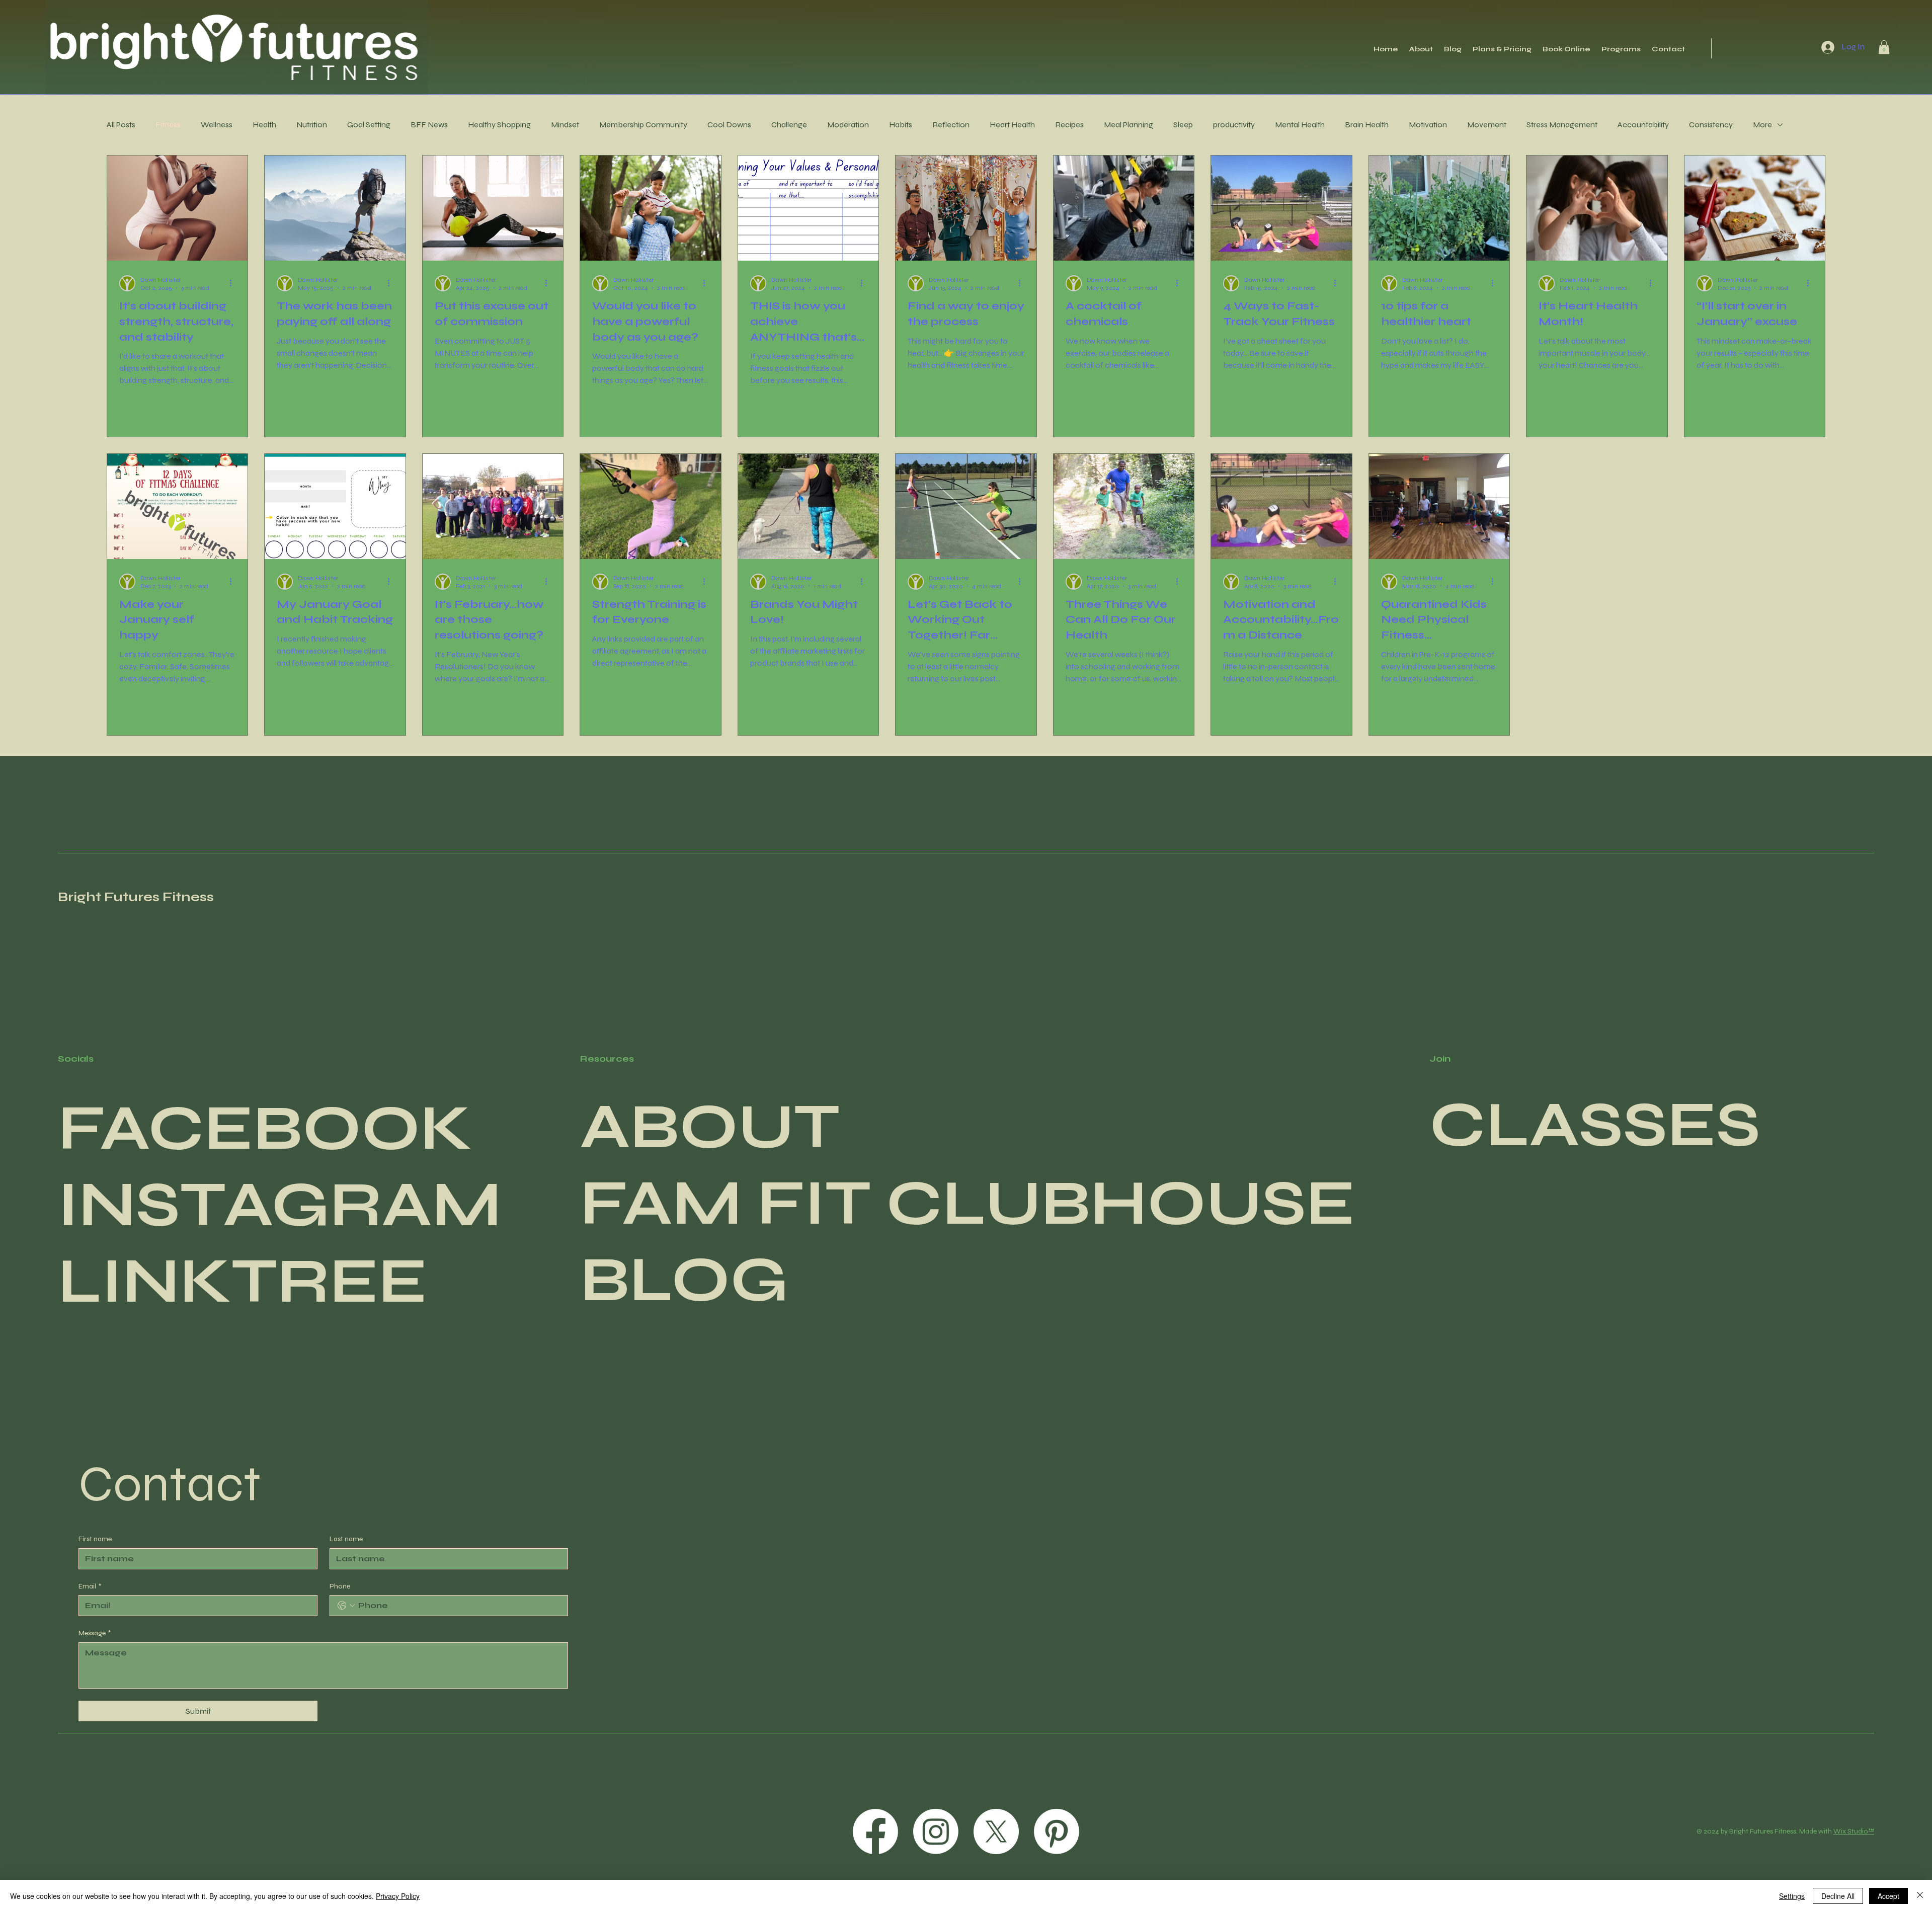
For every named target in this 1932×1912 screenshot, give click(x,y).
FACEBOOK (265, 1128)
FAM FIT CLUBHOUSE (968, 1203)
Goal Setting (369, 125)
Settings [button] (1792, 1896)
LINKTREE (243, 1281)
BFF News (429, 125)
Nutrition (312, 125)
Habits (901, 125)
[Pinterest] (1057, 1831)
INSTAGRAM (280, 1205)
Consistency (1711, 125)
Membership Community (643, 125)
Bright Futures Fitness (136, 897)
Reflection (951, 125)
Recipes (1069, 125)
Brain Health (1367, 125)
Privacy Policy (398, 1896)
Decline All (1838, 1896)
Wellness (217, 125)
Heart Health (1012, 125)
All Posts (121, 125)
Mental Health (1300, 125)
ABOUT (710, 1127)
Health (264, 125)
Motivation (1428, 125)
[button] (1884, 47)
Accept (1888, 1896)
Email (90, 1586)
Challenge (789, 125)
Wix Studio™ (1854, 1831)
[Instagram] (936, 1831)
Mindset (565, 125)
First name (95, 1539)
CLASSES (1595, 1125)
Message (95, 1633)
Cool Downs (729, 125)
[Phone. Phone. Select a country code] (346, 1606)
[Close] (1920, 1896)
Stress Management (1562, 125)
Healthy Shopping (499, 125)
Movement (1487, 125)
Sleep (1183, 125)
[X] (996, 1831)
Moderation (848, 125)
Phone (340, 1586)
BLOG (684, 1280)
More (1762, 125)
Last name (346, 1539)
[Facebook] (875, 1831)
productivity (1234, 125)
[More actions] (234, 283)
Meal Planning (1129, 125)
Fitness (168, 125)
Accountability (1643, 125)
